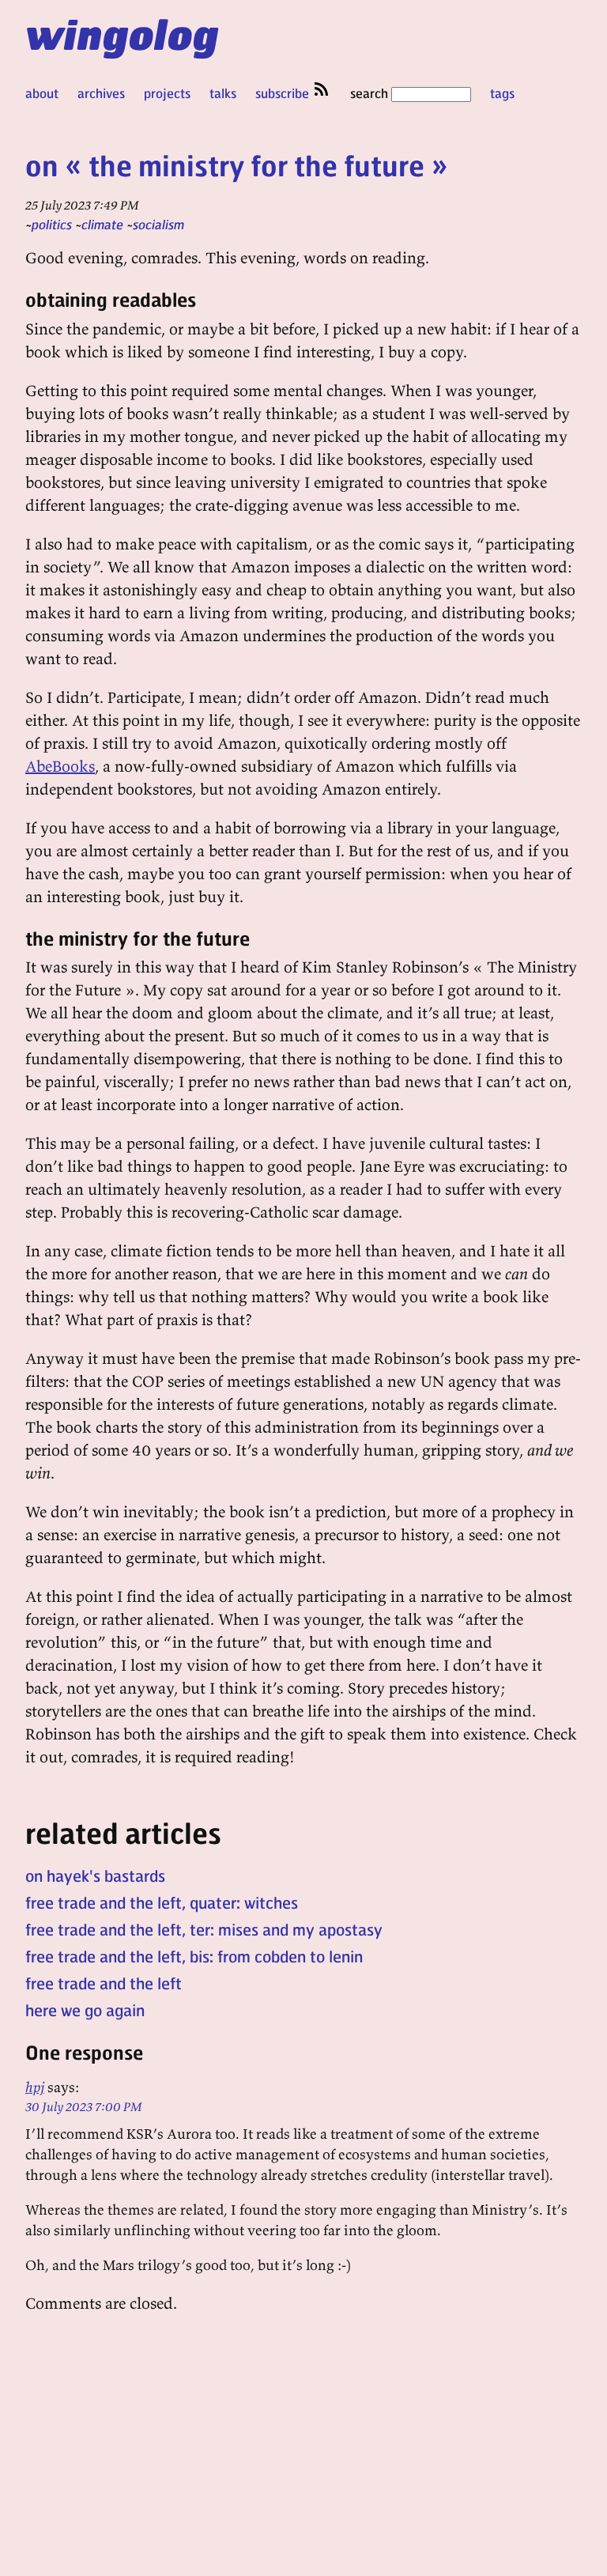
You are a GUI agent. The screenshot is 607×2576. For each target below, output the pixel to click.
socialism (158, 224)
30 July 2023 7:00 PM (84, 2106)
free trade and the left (104, 1983)
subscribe (284, 93)
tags (502, 93)
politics (52, 224)
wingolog (122, 33)
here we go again (85, 2010)
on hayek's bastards (95, 1875)
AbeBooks (60, 766)
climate (102, 224)
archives (101, 93)
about (42, 93)
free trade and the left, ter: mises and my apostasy (204, 1929)
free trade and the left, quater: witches (162, 1902)
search (371, 93)
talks (223, 93)
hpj (35, 2087)
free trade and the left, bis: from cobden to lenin (194, 1956)
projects (167, 93)
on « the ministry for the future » (237, 165)
